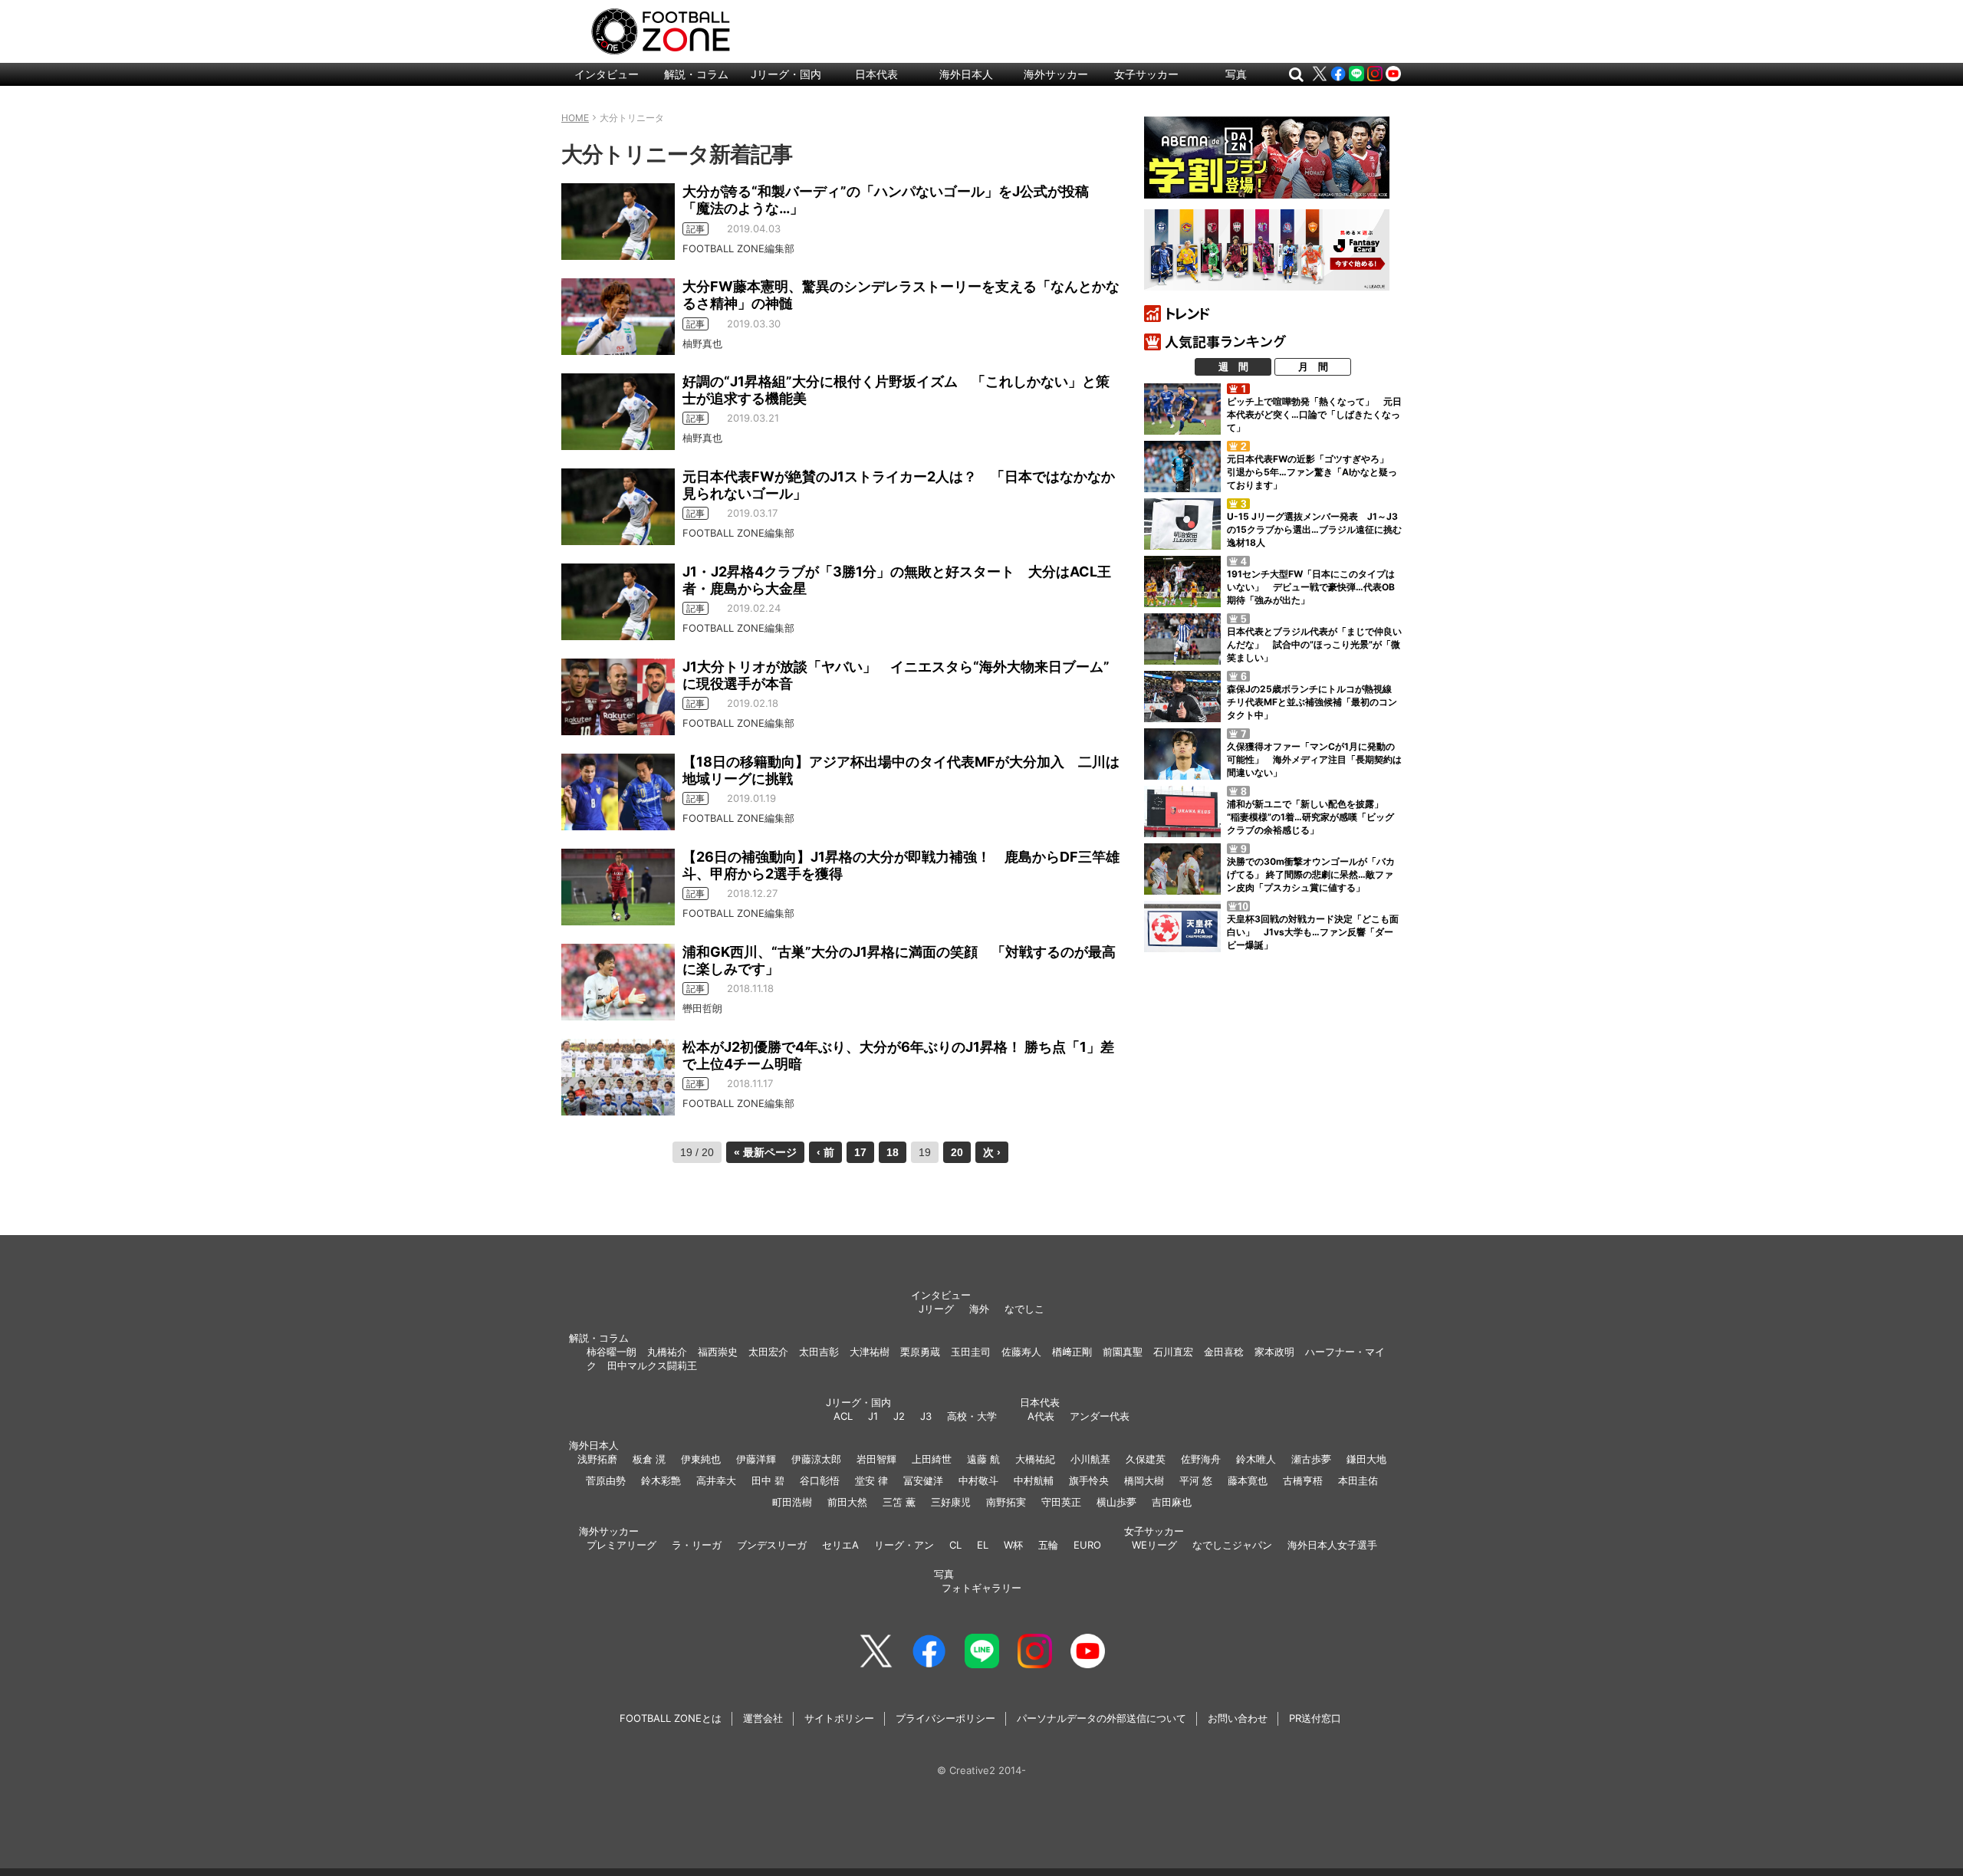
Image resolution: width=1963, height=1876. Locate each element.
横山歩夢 (1116, 1502)
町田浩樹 (792, 1502)
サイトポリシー (839, 1718)
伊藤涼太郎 (816, 1459)
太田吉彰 (819, 1352)
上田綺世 (932, 1459)
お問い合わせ (1238, 1718)
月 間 (1313, 366)
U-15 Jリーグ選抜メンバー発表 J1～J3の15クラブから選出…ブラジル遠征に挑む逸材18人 (1314, 529)
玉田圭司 (971, 1352)
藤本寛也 (1248, 1480)
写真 (1236, 74)
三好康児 (951, 1502)
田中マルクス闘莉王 (652, 1365)
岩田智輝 (876, 1459)
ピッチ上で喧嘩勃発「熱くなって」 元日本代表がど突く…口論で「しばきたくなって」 (1314, 414)
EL (983, 1545)
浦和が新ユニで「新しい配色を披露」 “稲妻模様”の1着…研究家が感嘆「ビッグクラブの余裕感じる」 (1310, 817)
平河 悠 (1196, 1480)
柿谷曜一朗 (612, 1352)
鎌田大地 (1366, 1459)
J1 (873, 1416)
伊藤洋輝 (756, 1459)
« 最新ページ (765, 1152)
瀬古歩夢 (1311, 1459)
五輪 (1048, 1545)
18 (893, 1152)
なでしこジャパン (1232, 1545)
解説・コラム (696, 74)
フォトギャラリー (981, 1588)
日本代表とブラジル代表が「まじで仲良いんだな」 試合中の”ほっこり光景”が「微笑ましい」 (1314, 644)
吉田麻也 (1172, 1502)
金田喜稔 (1224, 1352)
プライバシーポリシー (945, 1718)
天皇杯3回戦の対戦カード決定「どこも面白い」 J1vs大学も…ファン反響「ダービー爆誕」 (1313, 932)
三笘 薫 (899, 1502)
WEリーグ (1154, 1545)
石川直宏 (1173, 1352)
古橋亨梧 (1303, 1480)
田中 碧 (768, 1480)
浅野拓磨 (597, 1459)
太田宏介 (768, 1352)
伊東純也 (701, 1459)
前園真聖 (1123, 1352)
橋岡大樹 (1144, 1480)
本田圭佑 (1358, 1480)
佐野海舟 (1201, 1459)
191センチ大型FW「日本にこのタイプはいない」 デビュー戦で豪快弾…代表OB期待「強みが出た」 (1311, 587)
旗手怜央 (1089, 1480)
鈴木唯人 (1256, 1459)
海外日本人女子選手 (1332, 1545)
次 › (992, 1152)
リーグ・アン (904, 1545)
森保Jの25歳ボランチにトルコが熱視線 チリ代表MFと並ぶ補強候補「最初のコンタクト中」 (1314, 702)
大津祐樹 (870, 1352)
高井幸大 (716, 1480)
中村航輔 (1034, 1480)
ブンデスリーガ (772, 1545)
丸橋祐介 (667, 1352)
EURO (1087, 1545)
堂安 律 (871, 1480)
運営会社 (763, 1718)
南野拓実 (1006, 1502)
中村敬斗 (978, 1480)
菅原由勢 (606, 1480)
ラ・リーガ (697, 1545)
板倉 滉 (649, 1459)
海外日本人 (966, 74)
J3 (926, 1416)
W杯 (1013, 1545)
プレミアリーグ (621, 1545)
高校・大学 (972, 1416)
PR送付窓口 (1315, 1718)
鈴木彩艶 (661, 1480)
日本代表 (876, 74)
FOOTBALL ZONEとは (671, 1718)
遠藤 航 (983, 1459)
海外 (979, 1309)
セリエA (840, 1545)
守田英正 (1061, 1502)
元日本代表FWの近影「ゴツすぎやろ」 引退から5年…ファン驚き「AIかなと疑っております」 (1312, 472)
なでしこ (1024, 1309)
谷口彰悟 (820, 1480)
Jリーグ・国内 (786, 74)
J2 (899, 1416)
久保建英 (1146, 1459)
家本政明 (1274, 1352)
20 (957, 1152)
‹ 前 (825, 1152)
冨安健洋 (923, 1480)
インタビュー (607, 74)
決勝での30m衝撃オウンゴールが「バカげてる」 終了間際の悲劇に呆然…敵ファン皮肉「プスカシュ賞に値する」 (1311, 874)
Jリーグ (936, 1309)
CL (955, 1545)
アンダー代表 (1100, 1416)
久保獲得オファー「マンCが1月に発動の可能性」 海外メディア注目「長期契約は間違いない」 (1314, 759)
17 (860, 1152)
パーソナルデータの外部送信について (1102, 1718)
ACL (843, 1416)
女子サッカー (1146, 74)
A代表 (1041, 1416)
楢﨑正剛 (1072, 1352)
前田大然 (847, 1502)
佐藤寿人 (1021, 1352)
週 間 (1233, 366)
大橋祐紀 (1035, 1459)
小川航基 (1090, 1459)
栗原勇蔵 (920, 1352)
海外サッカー (1056, 74)
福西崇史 (718, 1352)
